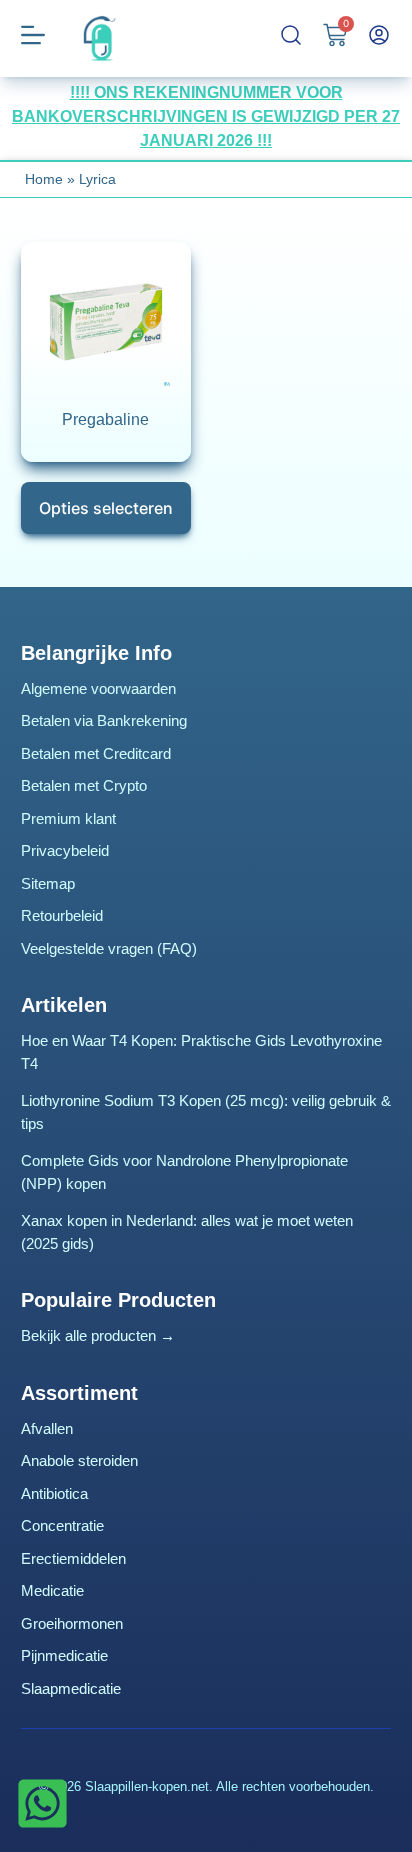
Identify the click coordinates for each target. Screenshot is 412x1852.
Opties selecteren (106, 508)
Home (44, 179)
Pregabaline (105, 419)
